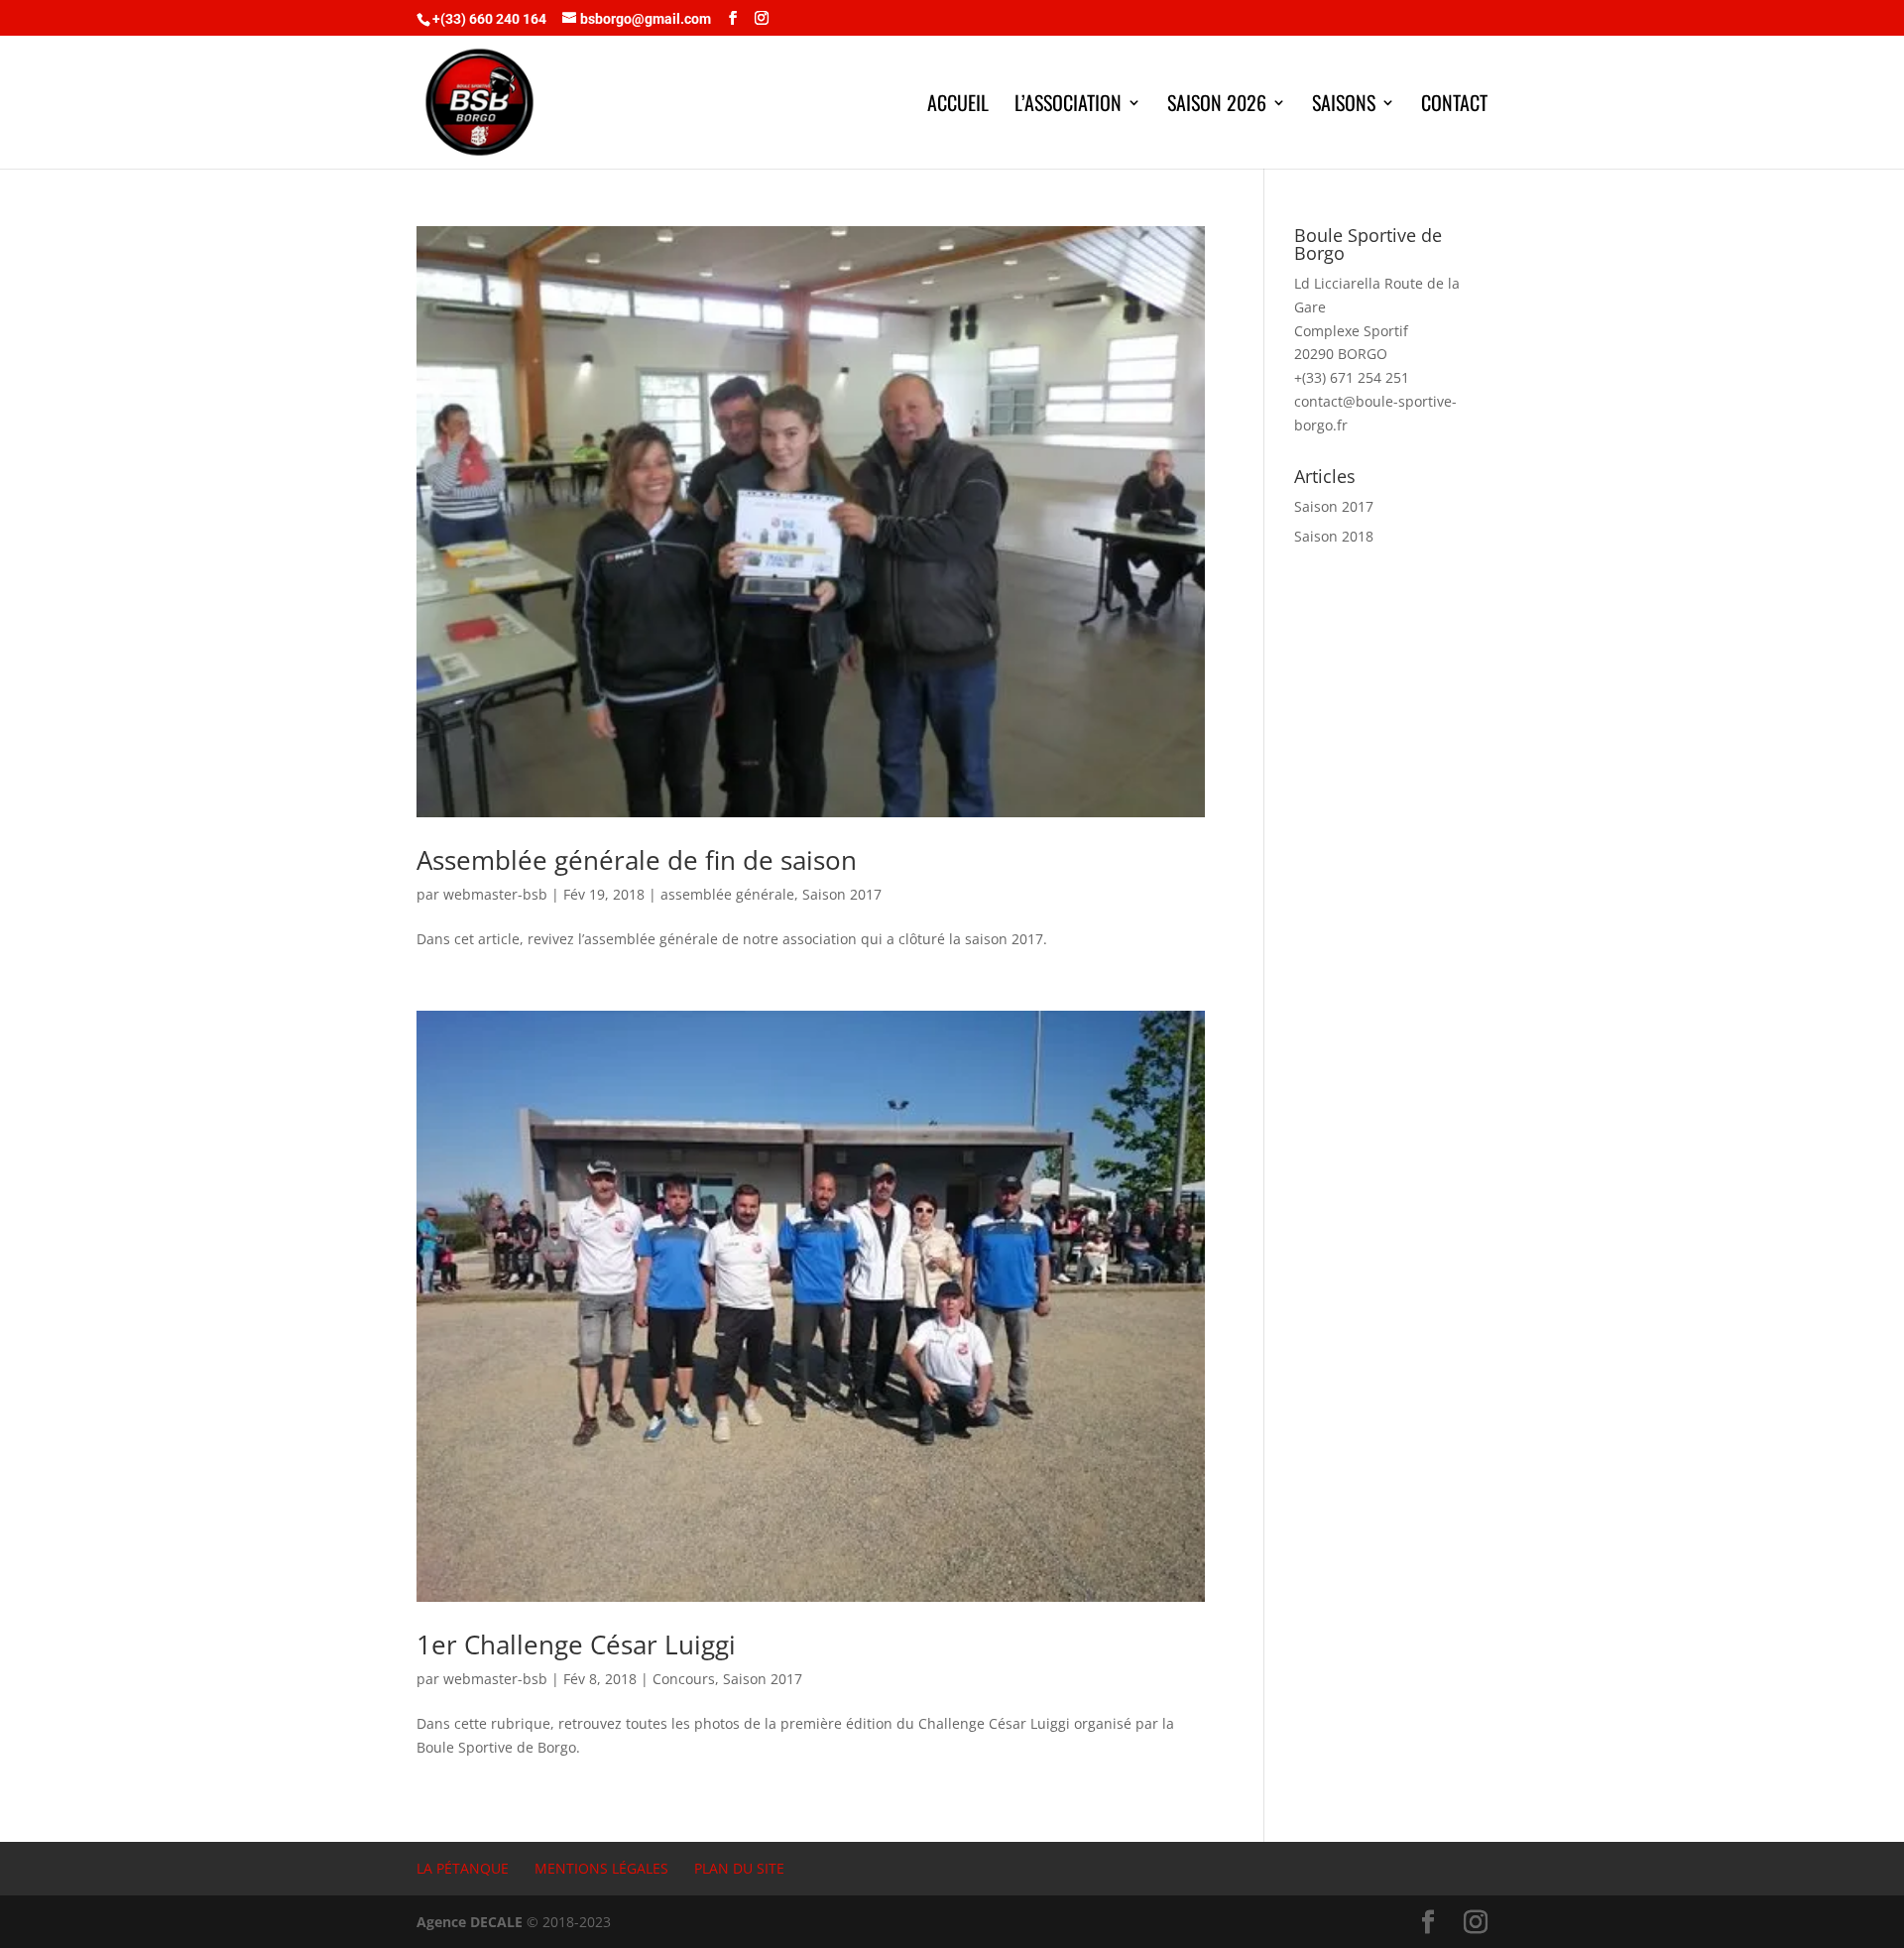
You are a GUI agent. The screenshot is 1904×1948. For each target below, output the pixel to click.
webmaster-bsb (495, 894)
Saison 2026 (1217, 106)
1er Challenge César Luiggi (576, 1644)
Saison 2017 (842, 894)
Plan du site (739, 1868)
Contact (1454, 106)
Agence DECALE (470, 1922)
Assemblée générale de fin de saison (637, 860)
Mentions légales (601, 1868)
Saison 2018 (1334, 536)
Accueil (958, 106)
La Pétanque (463, 1868)
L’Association (1068, 106)
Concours (684, 1679)
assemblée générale (727, 894)
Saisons (1344, 106)
